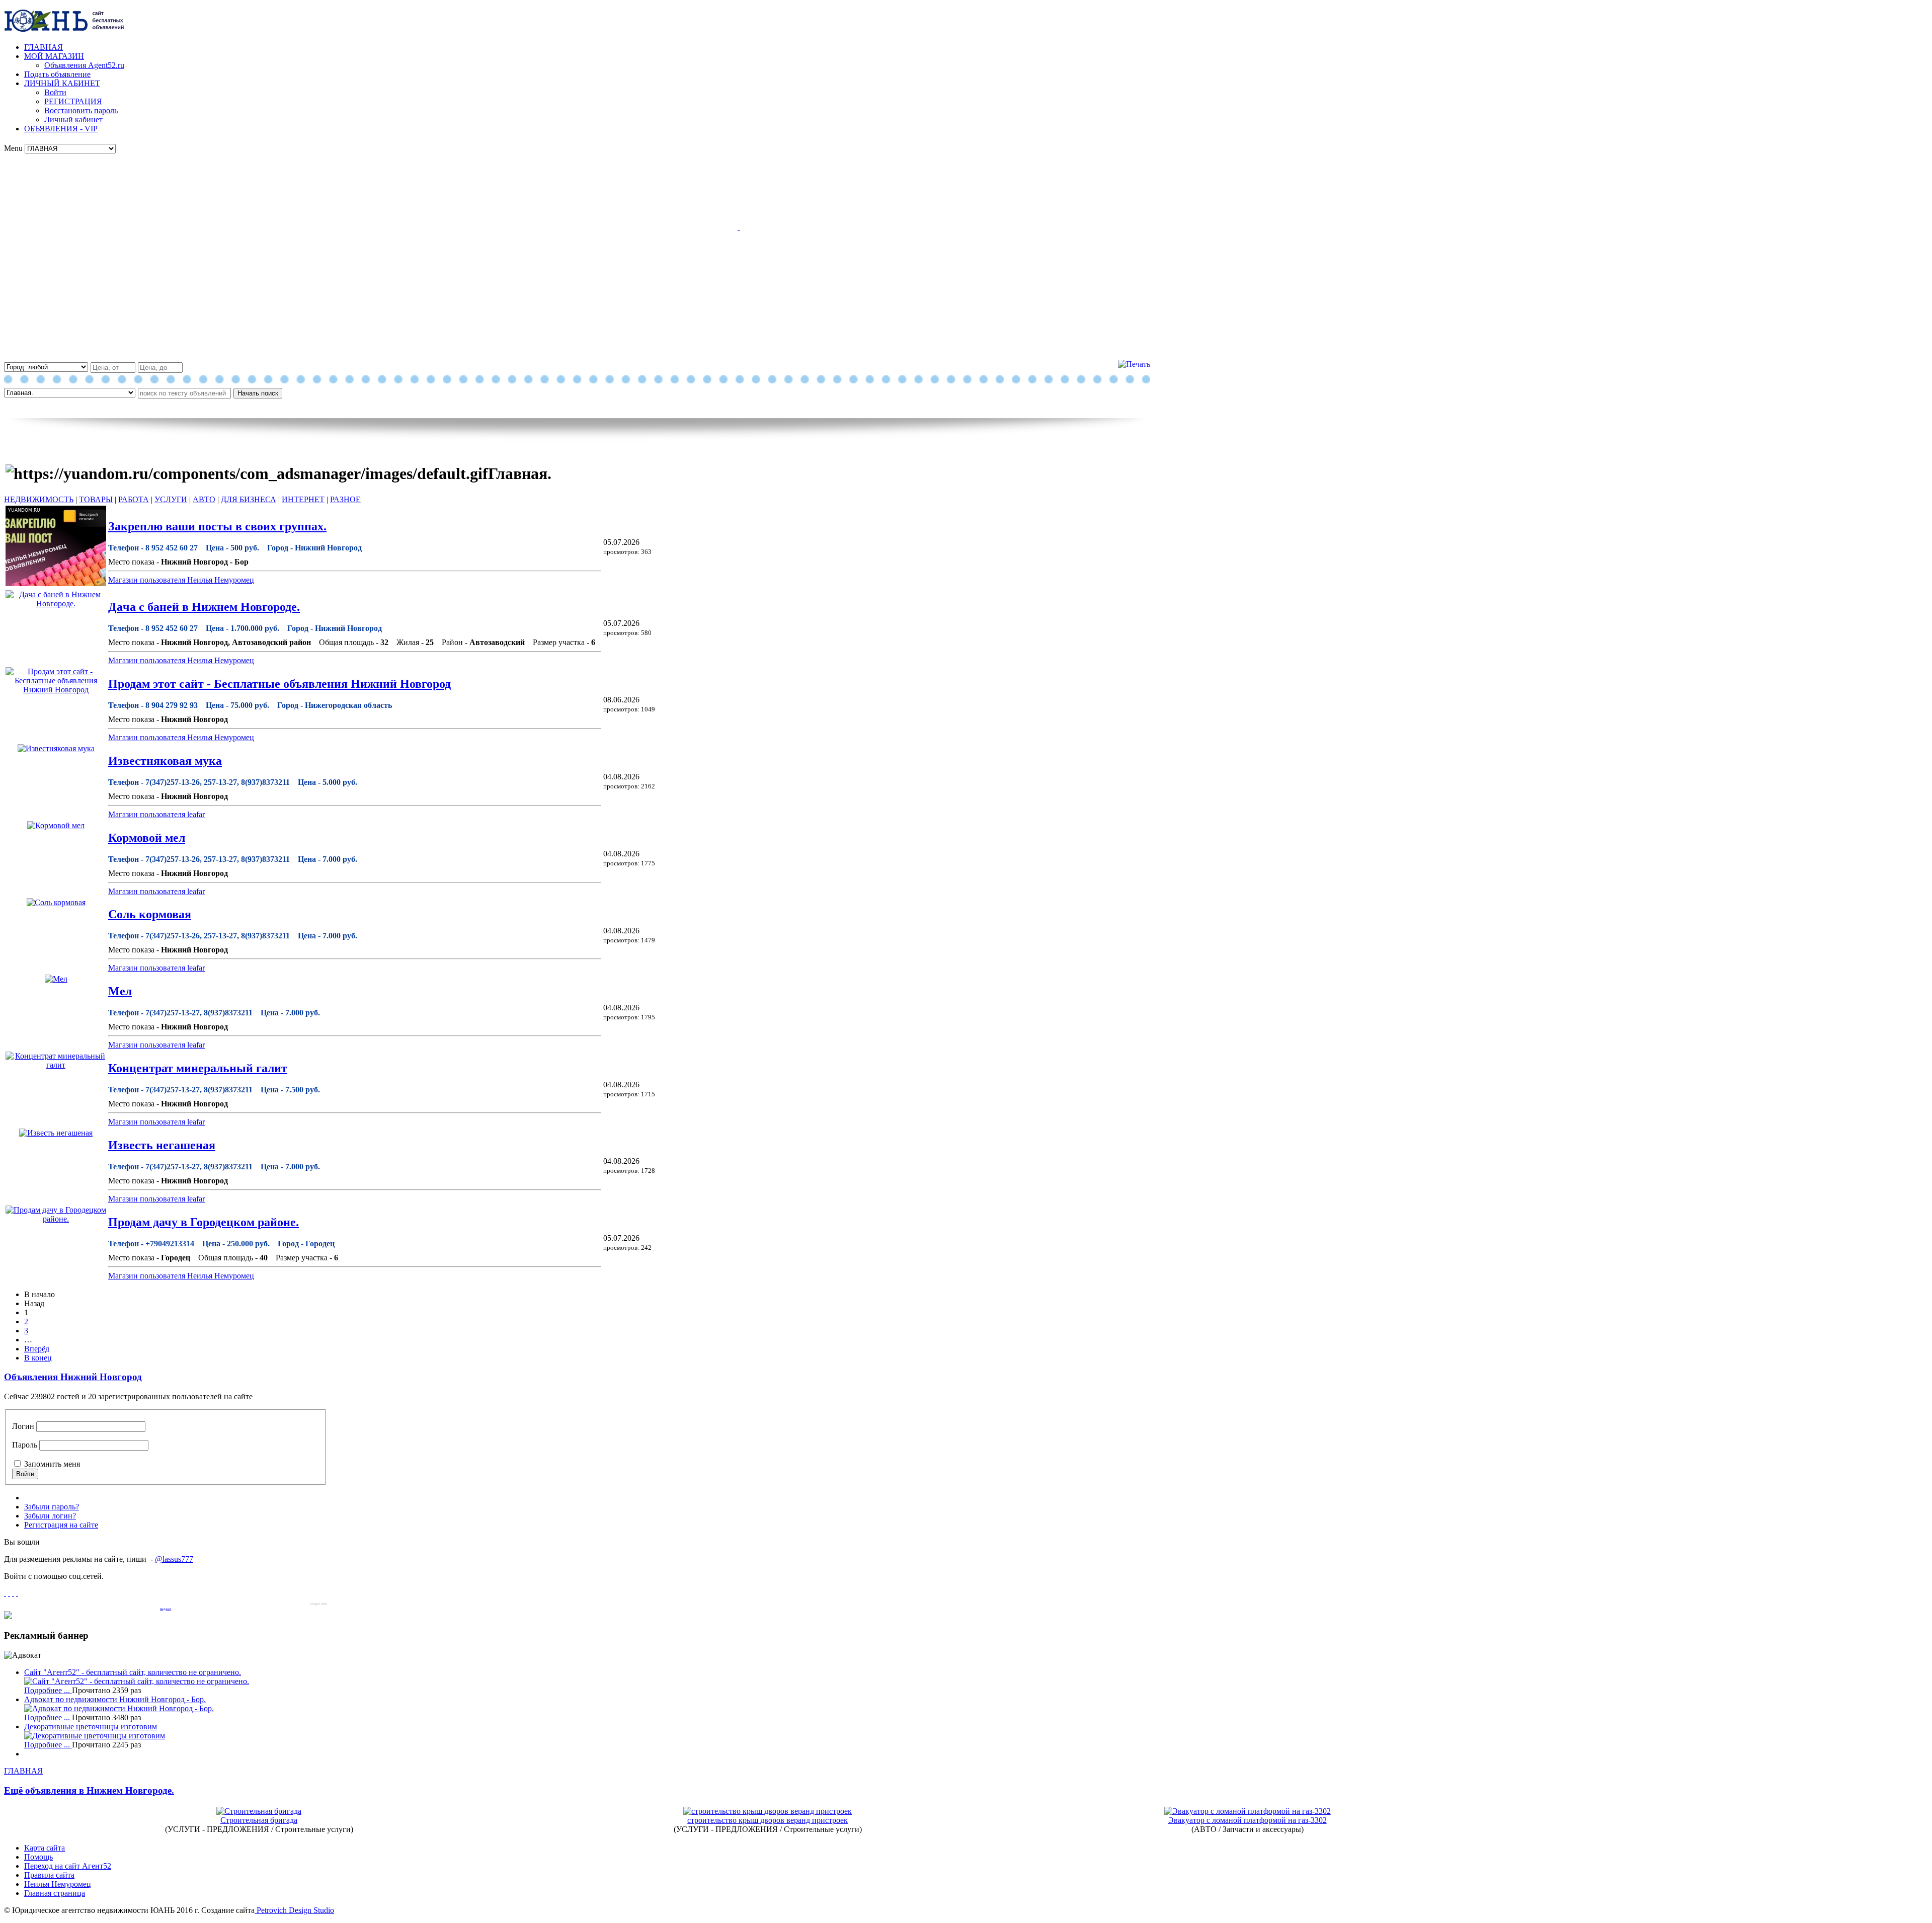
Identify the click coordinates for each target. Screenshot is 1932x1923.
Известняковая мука (165, 761)
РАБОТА (134, 499)
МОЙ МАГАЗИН (54, 56)
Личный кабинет (73, 119)
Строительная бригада (259, 1820)
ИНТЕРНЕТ (303, 499)
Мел (120, 991)
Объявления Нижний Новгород (73, 1377)
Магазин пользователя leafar (156, 814)
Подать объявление (57, 74)
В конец (38, 1358)
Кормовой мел (147, 838)
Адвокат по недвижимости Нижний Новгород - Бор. (115, 1699)
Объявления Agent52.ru (84, 65)
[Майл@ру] (9, 1593)
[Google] (5, 1593)
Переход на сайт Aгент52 (68, 1866)
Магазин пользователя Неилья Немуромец (181, 580)
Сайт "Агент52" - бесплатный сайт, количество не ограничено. (133, 1672)
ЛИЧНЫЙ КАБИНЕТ (62, 83)
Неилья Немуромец (58, 1884)
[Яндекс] (17, 1593)
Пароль (25, 1445)
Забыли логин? (50, 1516)
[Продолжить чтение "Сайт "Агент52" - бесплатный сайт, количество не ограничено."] (137, 1681)
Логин (23, 1426)
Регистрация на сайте (61, 1525)
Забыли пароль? (52, 1507)
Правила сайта (49, 1875)
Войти (55, 92)
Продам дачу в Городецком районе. (204, 1222)
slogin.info (318, 1604)
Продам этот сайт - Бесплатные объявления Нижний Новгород (279, 684)
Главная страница (55, 1893)
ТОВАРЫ (96, 499)
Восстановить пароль (81, 110)
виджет (166, 1609)
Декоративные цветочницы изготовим (91, 1727)
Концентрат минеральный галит (198, 1068)
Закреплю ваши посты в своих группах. (217, 526)
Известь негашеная (162, 1145)
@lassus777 (174, 1559)
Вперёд (37, 1349)
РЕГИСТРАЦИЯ (73, 101)
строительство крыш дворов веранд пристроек (768, 1820)
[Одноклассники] (13, 1593)
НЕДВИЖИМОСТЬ (39, 499)
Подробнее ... (48, 1690)
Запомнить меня (52, 1464)
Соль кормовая (150, 914)
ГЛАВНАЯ (44, 47)
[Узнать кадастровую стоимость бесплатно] (8, 1616)
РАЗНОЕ (345, 499)
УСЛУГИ (171, 499)
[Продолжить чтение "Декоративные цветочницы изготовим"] (95, 1736)
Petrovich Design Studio (294, 1910)
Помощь (38, 1857)
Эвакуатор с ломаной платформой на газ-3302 (1247, 1820)
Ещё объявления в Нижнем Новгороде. (89, 1790)
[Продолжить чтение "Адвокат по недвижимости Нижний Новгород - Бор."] (119, 1708)
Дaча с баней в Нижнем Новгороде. (204, 607)
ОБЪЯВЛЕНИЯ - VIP (61, 129)
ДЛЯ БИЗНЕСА (249, 499)
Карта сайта (45, 1848)
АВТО (204, 499)
